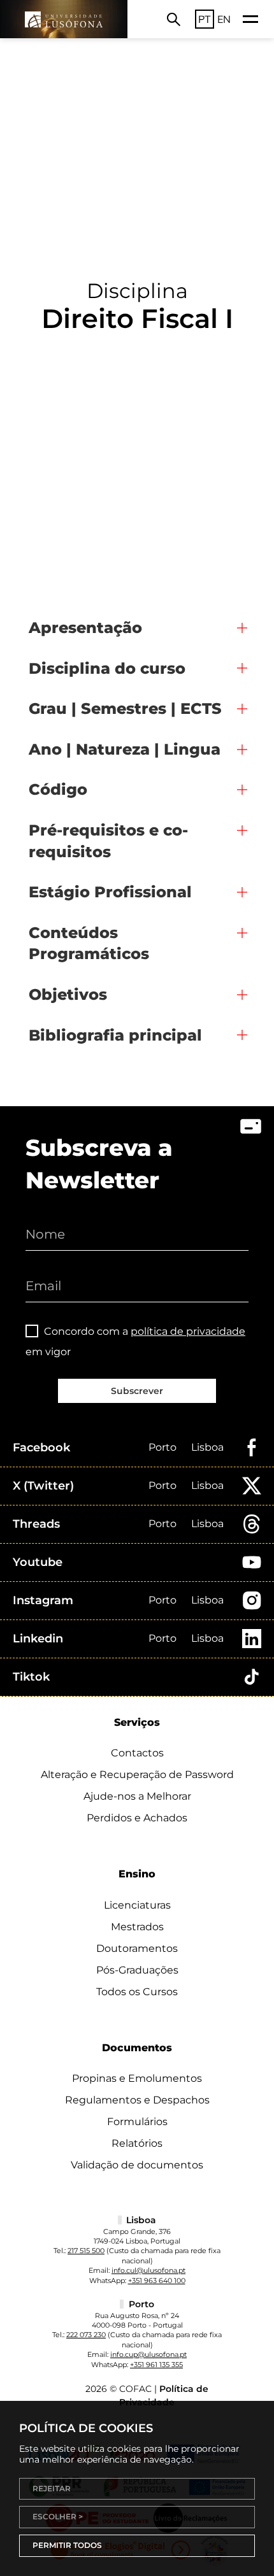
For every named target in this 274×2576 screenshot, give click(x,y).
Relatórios (137, 2143)
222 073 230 (86, 2335)
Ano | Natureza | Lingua (125, 749)
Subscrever (137, 1391)
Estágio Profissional (110, 892)
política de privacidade (188, 1331)
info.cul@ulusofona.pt (148, 2270)
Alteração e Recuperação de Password (137, 1775)
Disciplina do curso (107, 668)
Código (58, 789)
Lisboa (207, 1447)
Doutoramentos (137, 1948)
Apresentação (85, 628)
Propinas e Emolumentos (137, 2078)
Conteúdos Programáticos (89, 943)
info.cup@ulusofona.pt (148, 2354)
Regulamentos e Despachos (137, 2100)
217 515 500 (86, 2251)
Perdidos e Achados (137, 1818)
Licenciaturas (137, 1905)
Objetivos (68, 994)
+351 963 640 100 (157, 2281)
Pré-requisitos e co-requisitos (108, 841)
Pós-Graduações (137, 1970)
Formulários (137, 2122)
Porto (162, 1447)
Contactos (137, 1753)
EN (224, 19)
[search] (174, 19)
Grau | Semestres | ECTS (125, 708)
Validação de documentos (137, 2165)
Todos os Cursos (137, 1992)
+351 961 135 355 (156, 2365)
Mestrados (137, 1927)
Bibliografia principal (115, 1035)
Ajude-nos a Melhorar (137, 1796)
